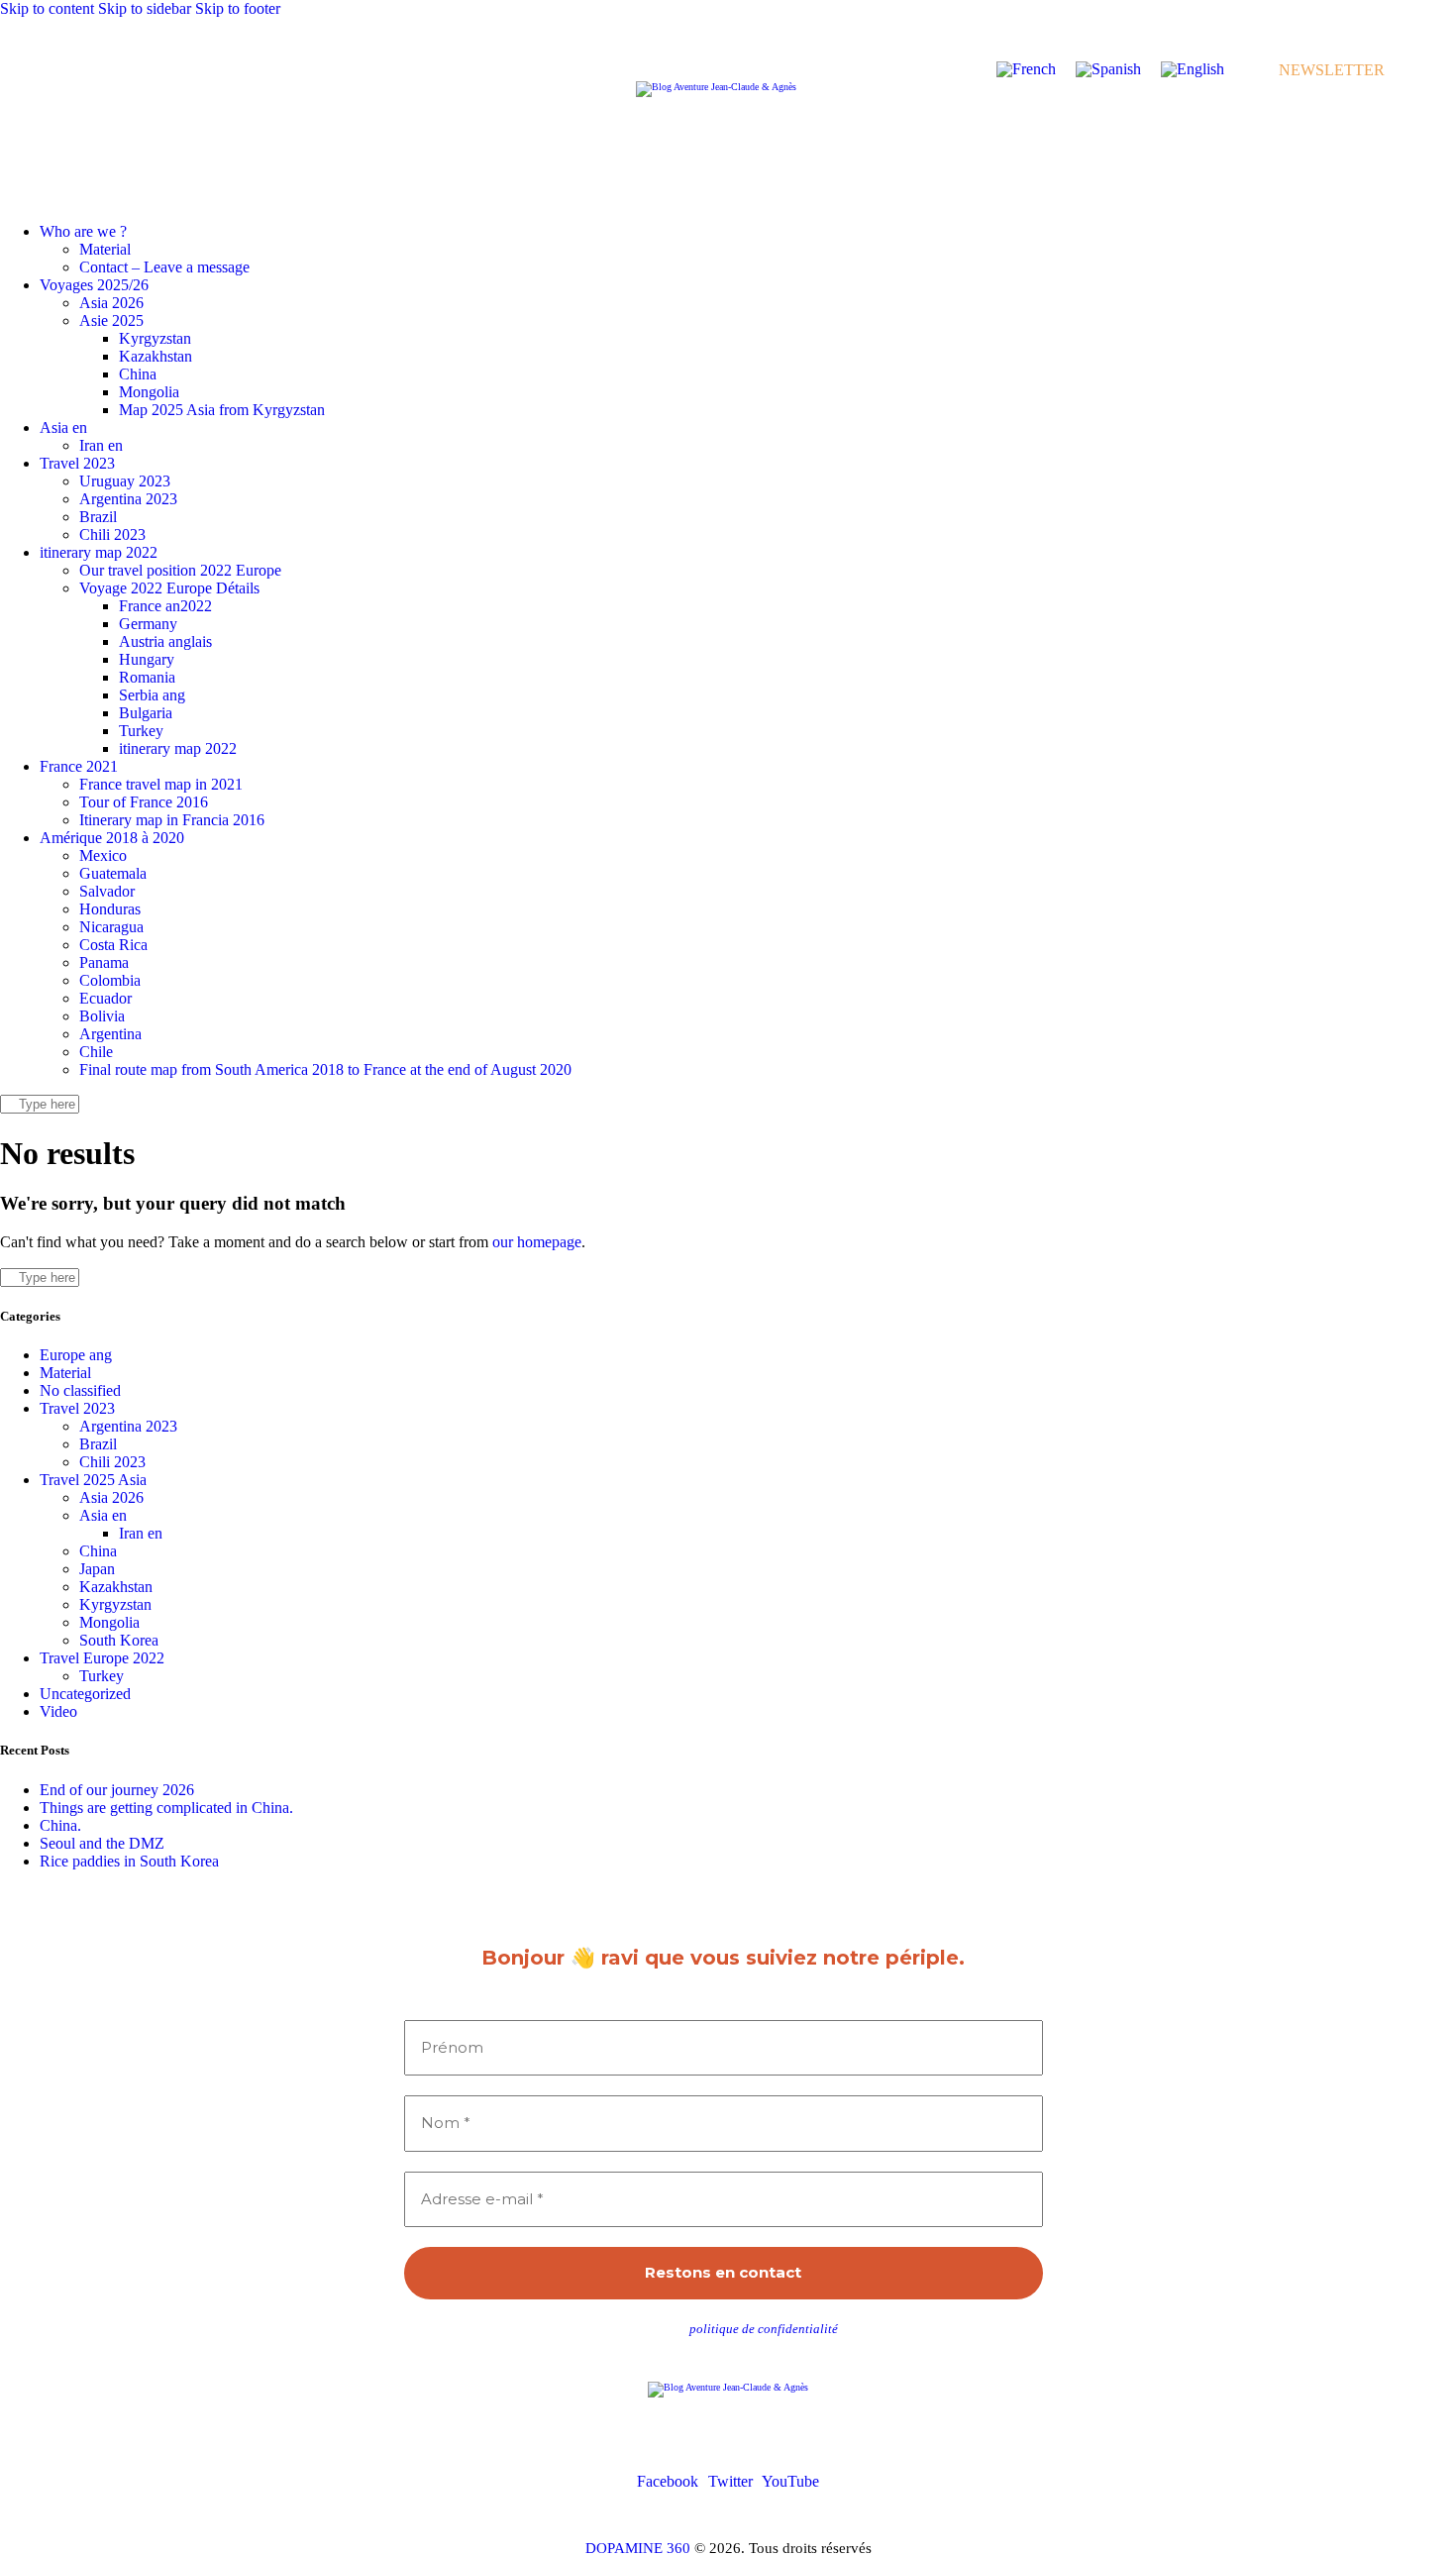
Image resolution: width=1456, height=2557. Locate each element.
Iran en (141, 1533)
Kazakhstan (116, 1587)
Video (58, 1711)
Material (65, 1373)
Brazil (98, 1444)
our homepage (537, 1242)
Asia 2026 (111, 1497)
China (98, 1551)
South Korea (119, 1640)
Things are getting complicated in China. (166, 1808)
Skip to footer (238, 8)
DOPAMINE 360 (638, 2548)
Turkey (102, 1676)
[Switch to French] (1026, 69)
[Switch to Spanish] (1108, 69)
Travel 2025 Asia (93, 1480)
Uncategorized (85, 1694)
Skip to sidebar (145, 8)
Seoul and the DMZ (102, 1843)
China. (60, 1825)
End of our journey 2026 (117, 1790)
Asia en (103, 1515)
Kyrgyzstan (115, 1604)
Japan (97, 1569)
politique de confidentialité (764, 2329)
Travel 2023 (77, 1408)
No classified (80, 1390)
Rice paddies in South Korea (129, 1861)
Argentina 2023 (128, 1426)
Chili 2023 (112, 1462)
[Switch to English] (1193, 69)
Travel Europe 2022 (102, 1658)
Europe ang (76, 1355)
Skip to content (47, 8)
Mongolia (109, 1622)
